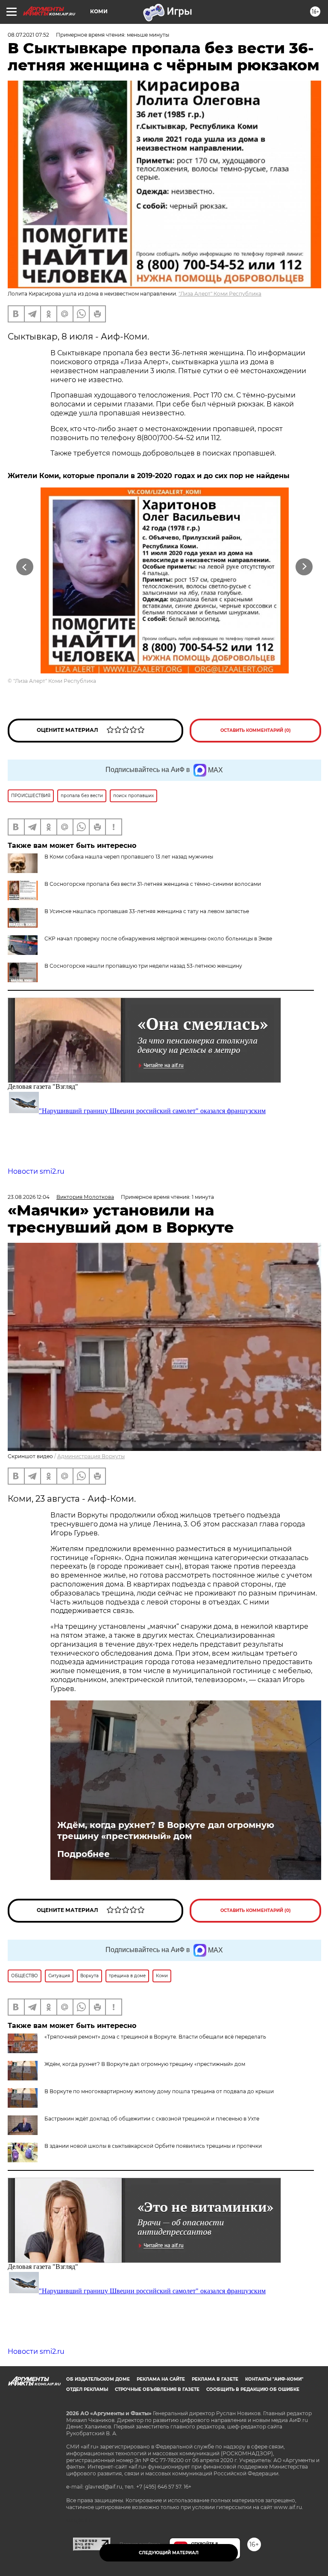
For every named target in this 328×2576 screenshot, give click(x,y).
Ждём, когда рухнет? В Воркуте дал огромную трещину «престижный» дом (166, 1830)
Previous (25, 567)
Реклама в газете (215, 2379)
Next (304, 567)
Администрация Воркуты (91, 1456)
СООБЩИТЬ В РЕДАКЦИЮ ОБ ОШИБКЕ (253, 2389)
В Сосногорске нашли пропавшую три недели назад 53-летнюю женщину (143, 966)
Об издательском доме (98, 2379)
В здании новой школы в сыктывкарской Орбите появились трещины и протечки (153, 2146)
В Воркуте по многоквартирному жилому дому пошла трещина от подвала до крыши (159, 2091)
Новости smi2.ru (36, 1171)
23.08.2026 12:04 (29, 1197)
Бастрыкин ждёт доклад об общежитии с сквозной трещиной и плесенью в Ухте (152, 2119)
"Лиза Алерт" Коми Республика (220, 294)
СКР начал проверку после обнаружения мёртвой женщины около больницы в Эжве (158, 938)
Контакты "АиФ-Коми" (274, 2379)
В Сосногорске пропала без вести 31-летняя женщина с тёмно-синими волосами (153, 884)
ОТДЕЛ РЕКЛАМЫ (87, 2389)
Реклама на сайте (161, 2379)
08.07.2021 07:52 (28, 35)
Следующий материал (169, 2553)
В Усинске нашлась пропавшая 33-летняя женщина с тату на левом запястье (147, 911)
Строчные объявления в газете (157, 2389)
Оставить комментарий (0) (256, 730)
